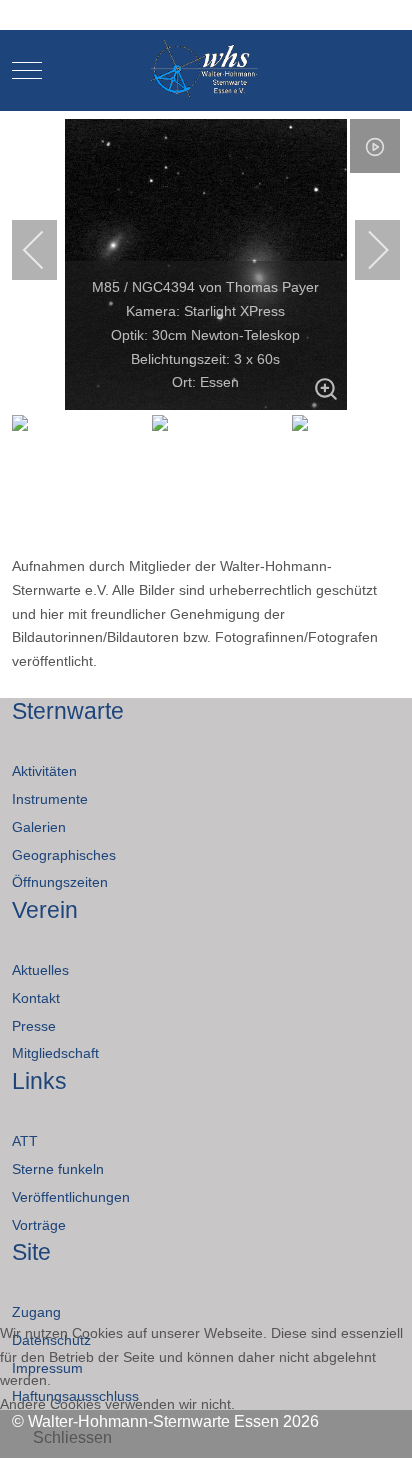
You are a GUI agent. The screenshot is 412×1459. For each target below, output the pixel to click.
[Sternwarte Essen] (206, 70)
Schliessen (72, 1437)
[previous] (47, 250)
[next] (365, 250)
